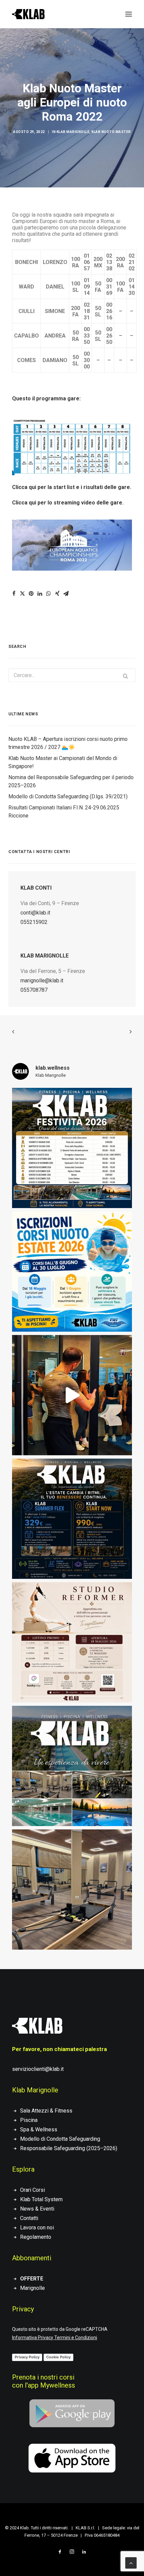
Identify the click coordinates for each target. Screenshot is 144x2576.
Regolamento (36, 2237)
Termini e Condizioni (76, 2338)
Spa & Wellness (39, 2129)
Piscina (29, 2120)
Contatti (29, 2218)
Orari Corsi (32, 2190)
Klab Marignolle (73, 132)
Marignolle (32, 2288)
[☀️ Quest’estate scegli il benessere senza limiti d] (72, 1519)
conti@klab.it (35, 913)
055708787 (34, 990)
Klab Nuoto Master (111, 132)
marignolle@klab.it (42, 981)
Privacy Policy (27, 2357)
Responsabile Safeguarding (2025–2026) (69, 2148)
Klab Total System (41, 2199)
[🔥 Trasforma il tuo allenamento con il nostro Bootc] (72, 1395)
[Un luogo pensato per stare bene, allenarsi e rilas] (72, 1766)
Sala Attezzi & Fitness (46, 2111)
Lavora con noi (37, 2228)
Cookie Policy (58, 2357)
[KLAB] (28, 14)
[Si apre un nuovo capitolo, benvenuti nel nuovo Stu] (72, 1890)
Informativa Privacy (33, 2338)
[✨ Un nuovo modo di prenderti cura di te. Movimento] (72, 1642)
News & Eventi (37, 2209)
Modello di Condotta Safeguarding (60, 2139)
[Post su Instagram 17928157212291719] (72, 1148)
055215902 (34, 922)
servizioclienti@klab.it (38, 2069)
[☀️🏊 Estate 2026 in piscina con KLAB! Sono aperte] (72, 1272)
